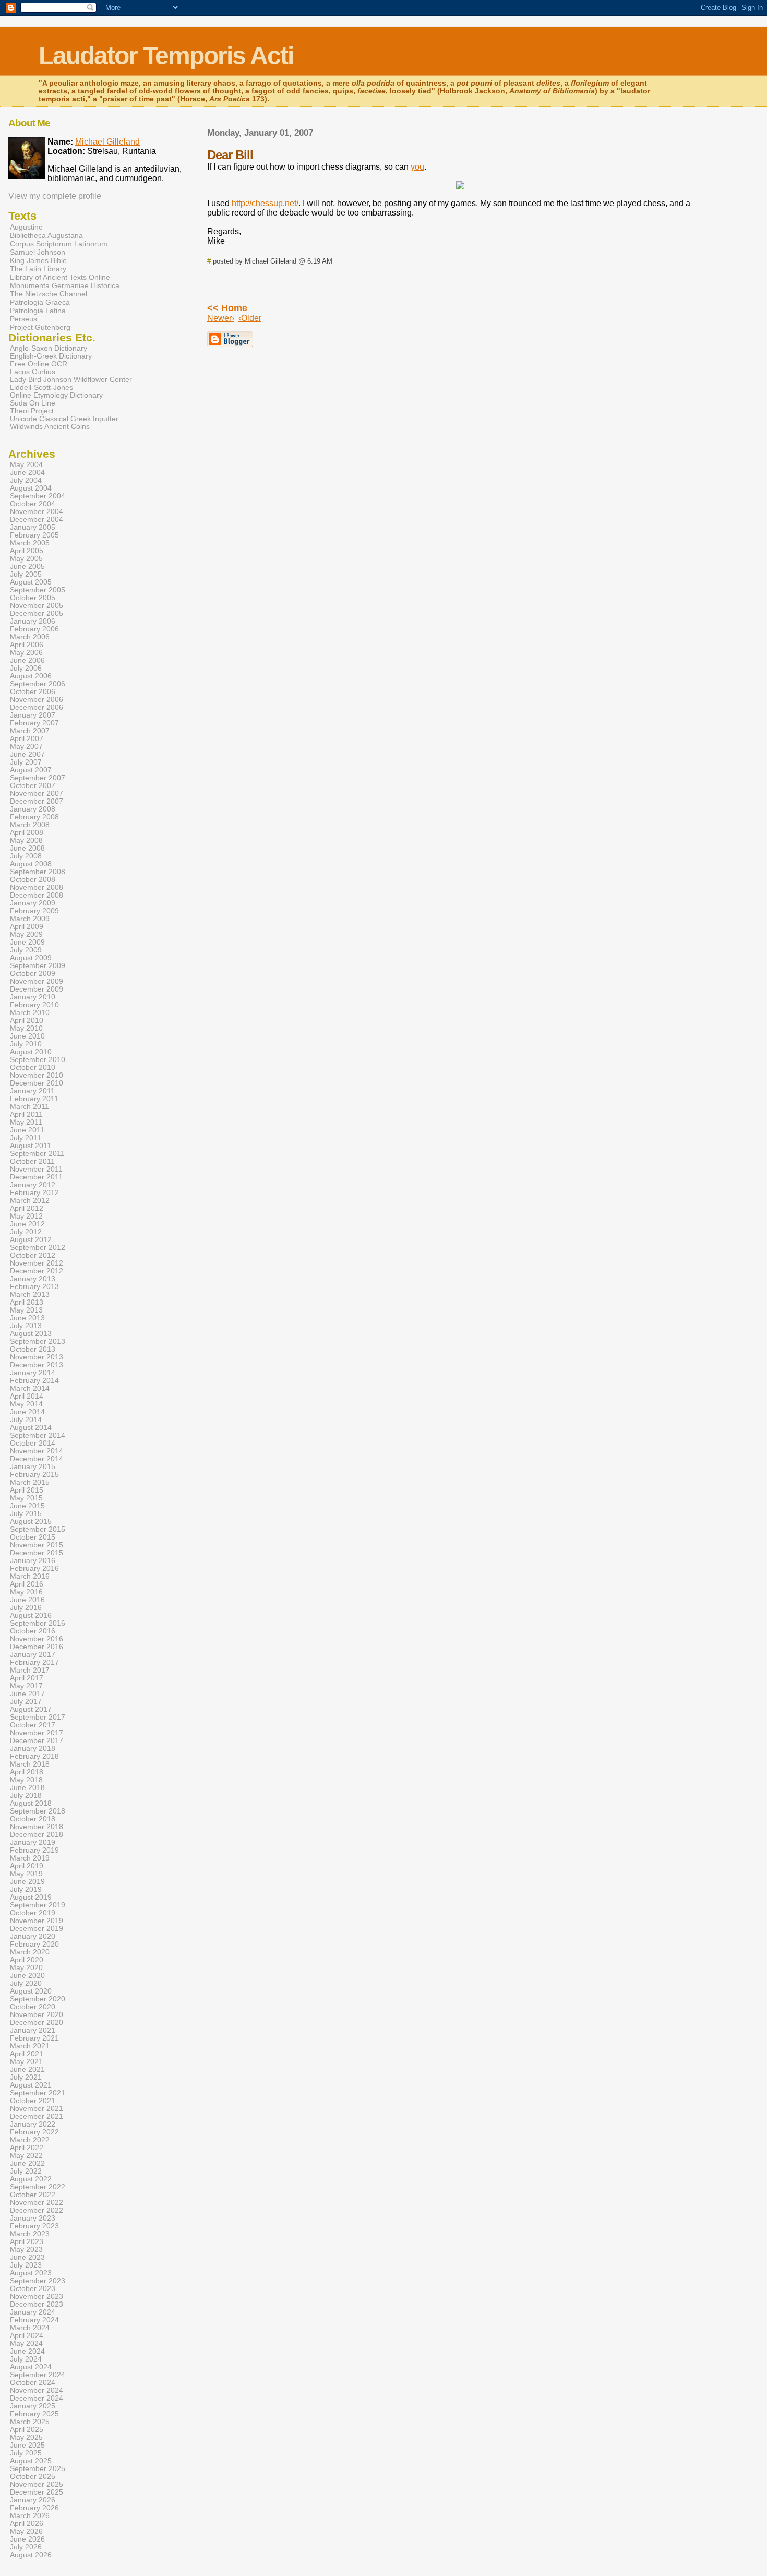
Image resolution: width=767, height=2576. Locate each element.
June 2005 (27, 567)
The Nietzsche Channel (49, 294)
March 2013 (30, 1295)
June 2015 (27, 1506)
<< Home (227, 308)
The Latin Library (38, 269)
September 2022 (38, 2187)
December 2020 (37, 2023)
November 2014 (37, 1451)
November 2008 (37, 887)
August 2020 (31, 1991)
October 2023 (33, 2289)
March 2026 (30, 2516)
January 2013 (33, 1279)
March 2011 (29, 1107)
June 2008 (27, 848)
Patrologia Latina (38, 311)
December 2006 (37, 707)
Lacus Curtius (33, 372)
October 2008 (33, 880)
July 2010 (26, 1044)
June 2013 (27, 1318)
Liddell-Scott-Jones (41, 387)
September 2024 (38, 2375)
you (417, 167)
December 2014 (37, 1459)
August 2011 (31, 1146)
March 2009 (30, 919)
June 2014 (27, 1412)
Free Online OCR (39, 364)
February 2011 (34, 1099)
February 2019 (34, 1850)
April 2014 (27, 1396)
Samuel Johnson (38, 252)
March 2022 (30, 2140)
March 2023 (30, 2234)
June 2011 (27, 1130)
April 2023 (27, 2242)
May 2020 (26, 1968)
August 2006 (31, 676)
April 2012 (27, 1208)
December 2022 (37, 2210)
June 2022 (27, 2163)
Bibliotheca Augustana (46, 235)
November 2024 (37, 2390)
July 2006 (26, 668)
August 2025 (31, 2461)
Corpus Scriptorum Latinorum (59, 244)
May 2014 (26, 1404)
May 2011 (26, 1122)
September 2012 (38, 1248)
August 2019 (31, 1897)
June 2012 (27, 1224)
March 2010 (30, 1013)
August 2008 (31, 864)
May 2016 (26, 1592)
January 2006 (33, 621)
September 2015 (38, 1529)
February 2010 (34, 1005)
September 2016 (38, 1623)
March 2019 (30, 1858)
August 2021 (31, 2085)
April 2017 (27, 1678)
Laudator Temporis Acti (166, 56)
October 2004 (33, 504)
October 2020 (33, 2007)
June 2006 (27, 660)
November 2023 (37, 2297)
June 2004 (27, 473)
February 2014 (34, 1381)
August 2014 (31, 1428)
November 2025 (37, 2484)
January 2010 (33, 997)
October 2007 (33, 786)
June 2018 (27, 1788)
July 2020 (26, 1983)
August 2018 (31, 1803)
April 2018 (27, 1772)
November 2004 (37, 512)
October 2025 (33, 2477)
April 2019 (27, 1866)
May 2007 (26, 747)
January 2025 (33, 2406)
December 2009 (37, 989)
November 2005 (37, 606)
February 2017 (34, 1662)
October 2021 (33, 2101)
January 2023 (33, 2218)
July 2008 (26, 856)
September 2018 (38, 1811)
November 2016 (37, 1639)
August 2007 (31, 770)
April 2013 (27, 1302)
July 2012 (26, 1232)
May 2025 (26, 2437)
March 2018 (30, 1764)
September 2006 (38, 684)
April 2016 (27, 1584)
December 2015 (37, 1553)
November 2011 (36, 1169)
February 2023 (34, 2226)
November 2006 (37, 700)
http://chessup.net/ (265, 203)
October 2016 (33, 1631)
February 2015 (34, 1475)
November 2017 (37, 1733)
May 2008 (26, 840)
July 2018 (26, 1796)
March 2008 (30, 825)
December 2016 (37, 1647)
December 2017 (37, 1741)
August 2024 (31, 2367)
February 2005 (34, 535)
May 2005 (26, 559)
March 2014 (30, 1388)
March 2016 (30, 1576)
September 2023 (38, 2281)
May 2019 (26, 1874)
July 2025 (26, 2453)
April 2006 (27, 645)
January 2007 (33, 715)
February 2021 (34, 2038)
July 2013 (26, 1326)
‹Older (250, 318)
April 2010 (27, 1021)
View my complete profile (55, 196)
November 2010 (37, 1075)
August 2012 (31, 1240)
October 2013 (33, 1349)
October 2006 (33, 692)
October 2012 (33, 1255)
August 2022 (31, 2179)
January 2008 (33, 809)
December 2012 (37, 1271)
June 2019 (27, 1882)
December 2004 (37, 520)
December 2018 (37, 1835)
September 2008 (38, 872)
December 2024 (37, 2398)
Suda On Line (33, 403)
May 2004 (26, 465)
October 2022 (33, 2195)
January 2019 (33, 1842)
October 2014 (33, 1443)
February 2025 (34, 2414)
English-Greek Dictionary (51, 356)
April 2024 (27, 2336)
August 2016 (31, 1615)
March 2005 (30, 543)
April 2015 (27, 1490)
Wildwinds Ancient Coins (50, 427)
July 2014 (26, 1420)
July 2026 (26, 2547)
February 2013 (34, 1287)
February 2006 (34, 629)
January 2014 (33, 1373)
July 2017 (26, 1702)
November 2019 (37, 1921)
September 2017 (38, 1717)
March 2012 (30, 1201)
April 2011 (26, 1114)
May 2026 (26, 2531)
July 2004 (26, 480)
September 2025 (38, 2469)
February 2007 (34, 723)
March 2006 (30, 637)
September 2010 (38, 1060)
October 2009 (33, 974)
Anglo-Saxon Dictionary (49, 348)
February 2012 (34, 1193)
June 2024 (27, 2351)
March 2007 (30, 731)
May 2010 (26, 1028)
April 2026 (27, 2524)
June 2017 (27, 1694)
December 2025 (37, 2492)
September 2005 (38, 590)
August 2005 (31, 582)
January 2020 (33, 1936)
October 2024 (33, 2383)
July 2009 (26, 950)
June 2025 (27, 2445)
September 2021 (38, 2093)
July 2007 (26, 762)
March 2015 (30, 1482)
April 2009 (27, 927)
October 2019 (33, 1913)
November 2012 (37, 1263)
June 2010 (27, 1036)
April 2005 (27, 551)
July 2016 (26, 1608)
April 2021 (27, 2054)
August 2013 (31, 1334)
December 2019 (37, 1929)
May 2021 (26, 2062)
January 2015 (33, 1467)
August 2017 (31, 1709)
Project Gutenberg (40, 327)
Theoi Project (32, 411)
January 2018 (33, 1749)
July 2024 (26, 2359)
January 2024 (33, 2312)
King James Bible (38, 260)
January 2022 (33, 2124)
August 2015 (31, 1522)
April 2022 (27, 2148)
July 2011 (26, 1138)
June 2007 (27, 754)
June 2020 (27, 1976)
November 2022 (37, 2203)
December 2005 (37, 613)
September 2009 (38, 966)
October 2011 (32, 1161)
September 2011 (37, 1154)
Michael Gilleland (107, 142)
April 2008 (27, 833)
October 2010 (33, 1068)
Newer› (221, 318)
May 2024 (26, 2344)
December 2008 (37, 895)
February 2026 (34, 2508)
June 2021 (27, 2070)
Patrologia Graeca (40, 302)
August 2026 (31, 2555)
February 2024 (34, 2320)
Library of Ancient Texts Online (60, 277)
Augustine (26, 227)
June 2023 (27, 2257)
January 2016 (33, 1561)
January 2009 (33, 903)
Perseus (23, 319)
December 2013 (37, 1365)
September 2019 (38, 1905)
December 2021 (37, 2116)
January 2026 (33, 2500)
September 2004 (38, 496)
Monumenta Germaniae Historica (65, 285)
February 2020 (34, 1944)
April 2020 (27, 1960)
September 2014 (38, 1435)
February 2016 (34, 1569)
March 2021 (30, 2046)
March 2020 (30, 1952)
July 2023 (26, 2265)
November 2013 (37, 1357)
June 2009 (27, 942)
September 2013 (38, 1341)
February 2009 (34, 911)
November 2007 (37, 794)
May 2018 (26, 1780)
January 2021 (33, 2030)
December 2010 (37, 1083)
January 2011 (32, 1091)
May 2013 (26, 1310)
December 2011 (36, 1177)
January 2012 (33, 1185)
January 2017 (33, 1655)
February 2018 (34, 1756)
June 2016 (27, 1600)
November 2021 (37, 2109)
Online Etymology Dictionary (56, 395)
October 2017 (33, 1725)
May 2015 (26, 1498)
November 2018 (37, 1827)
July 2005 (26, 574)
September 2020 (38, 1999)
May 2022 (26, 2156)
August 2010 (31, 1052)
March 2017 (30, 1670)
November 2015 (37, 1545)
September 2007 (38, 778)
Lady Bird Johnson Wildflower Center (71, 380)
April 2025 (27, 2430)
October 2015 (33, 1537)
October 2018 (33, 1819)
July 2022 (26, 2171)
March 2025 (30, 2422)
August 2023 (31, 2273)
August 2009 (31, 958)
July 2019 (26, 1889)
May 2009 (26, 934)
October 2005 (33, 598)
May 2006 (26, 653)
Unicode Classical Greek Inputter (64, 419)
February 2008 (34, 817)
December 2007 (37, 801)
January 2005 (33, 527)
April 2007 (27, 739)
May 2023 (26, 2250)
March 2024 (30, 2328)
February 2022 (34, 2132)
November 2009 (37, 981)
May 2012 (26, 1216)
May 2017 (26, 1686)
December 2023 (37, 2304)
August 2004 (31, 488)
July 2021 (26, 2077)
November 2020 (37, 2015)
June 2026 (27, 2539)
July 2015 (26, 1514)
